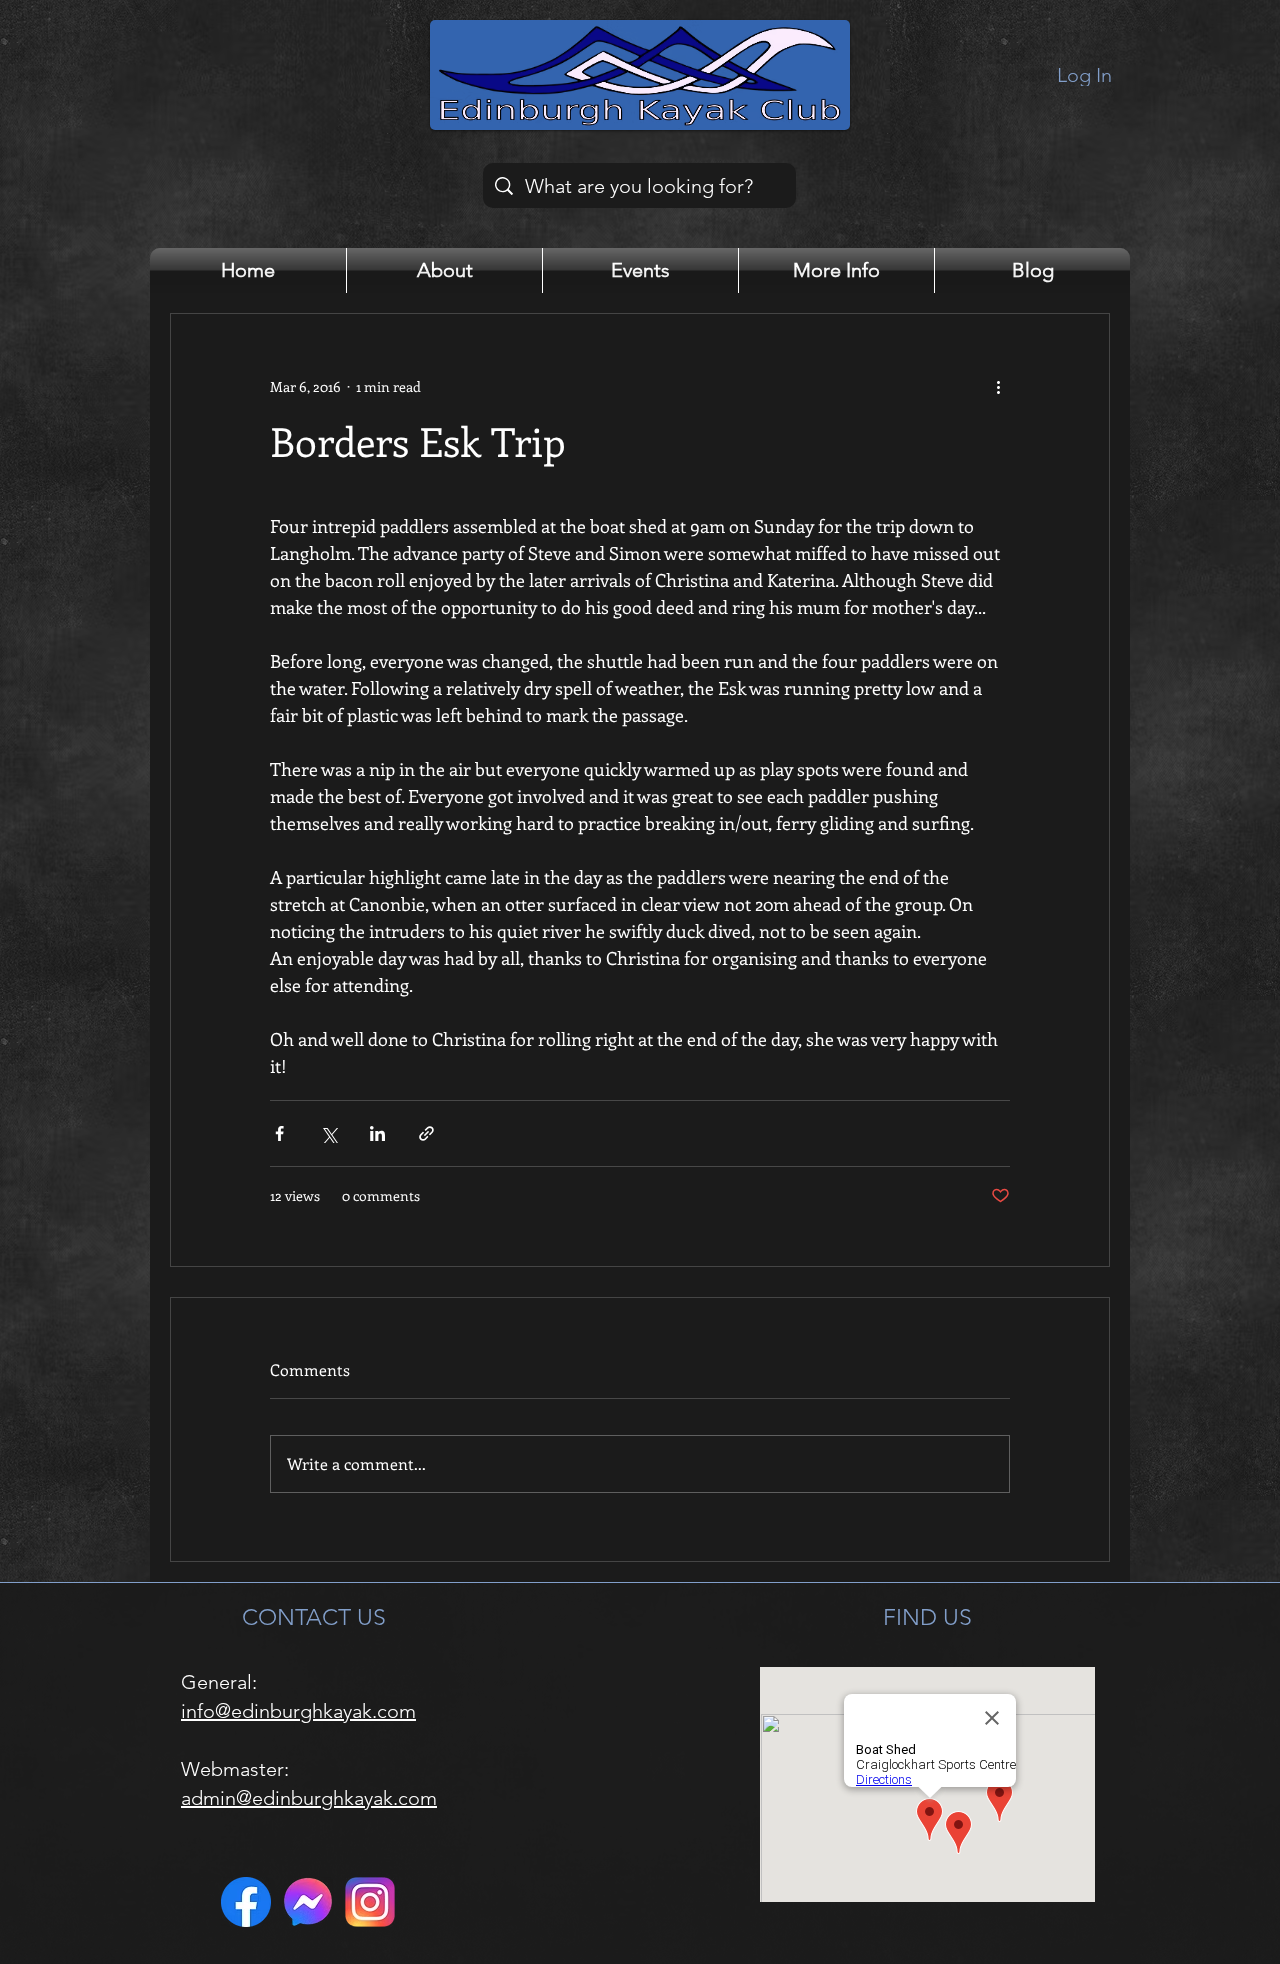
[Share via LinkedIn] (377, 1133)
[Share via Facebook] (279, 1133)
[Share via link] (426, 1133)
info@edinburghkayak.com (298, 1711)
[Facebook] (246, 1902)
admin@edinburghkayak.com (309, 1798)
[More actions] (998, 386)
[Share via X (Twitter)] (328, 1133)
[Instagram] (370, 1902)
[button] (444, 270)
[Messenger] (308, 1902)
